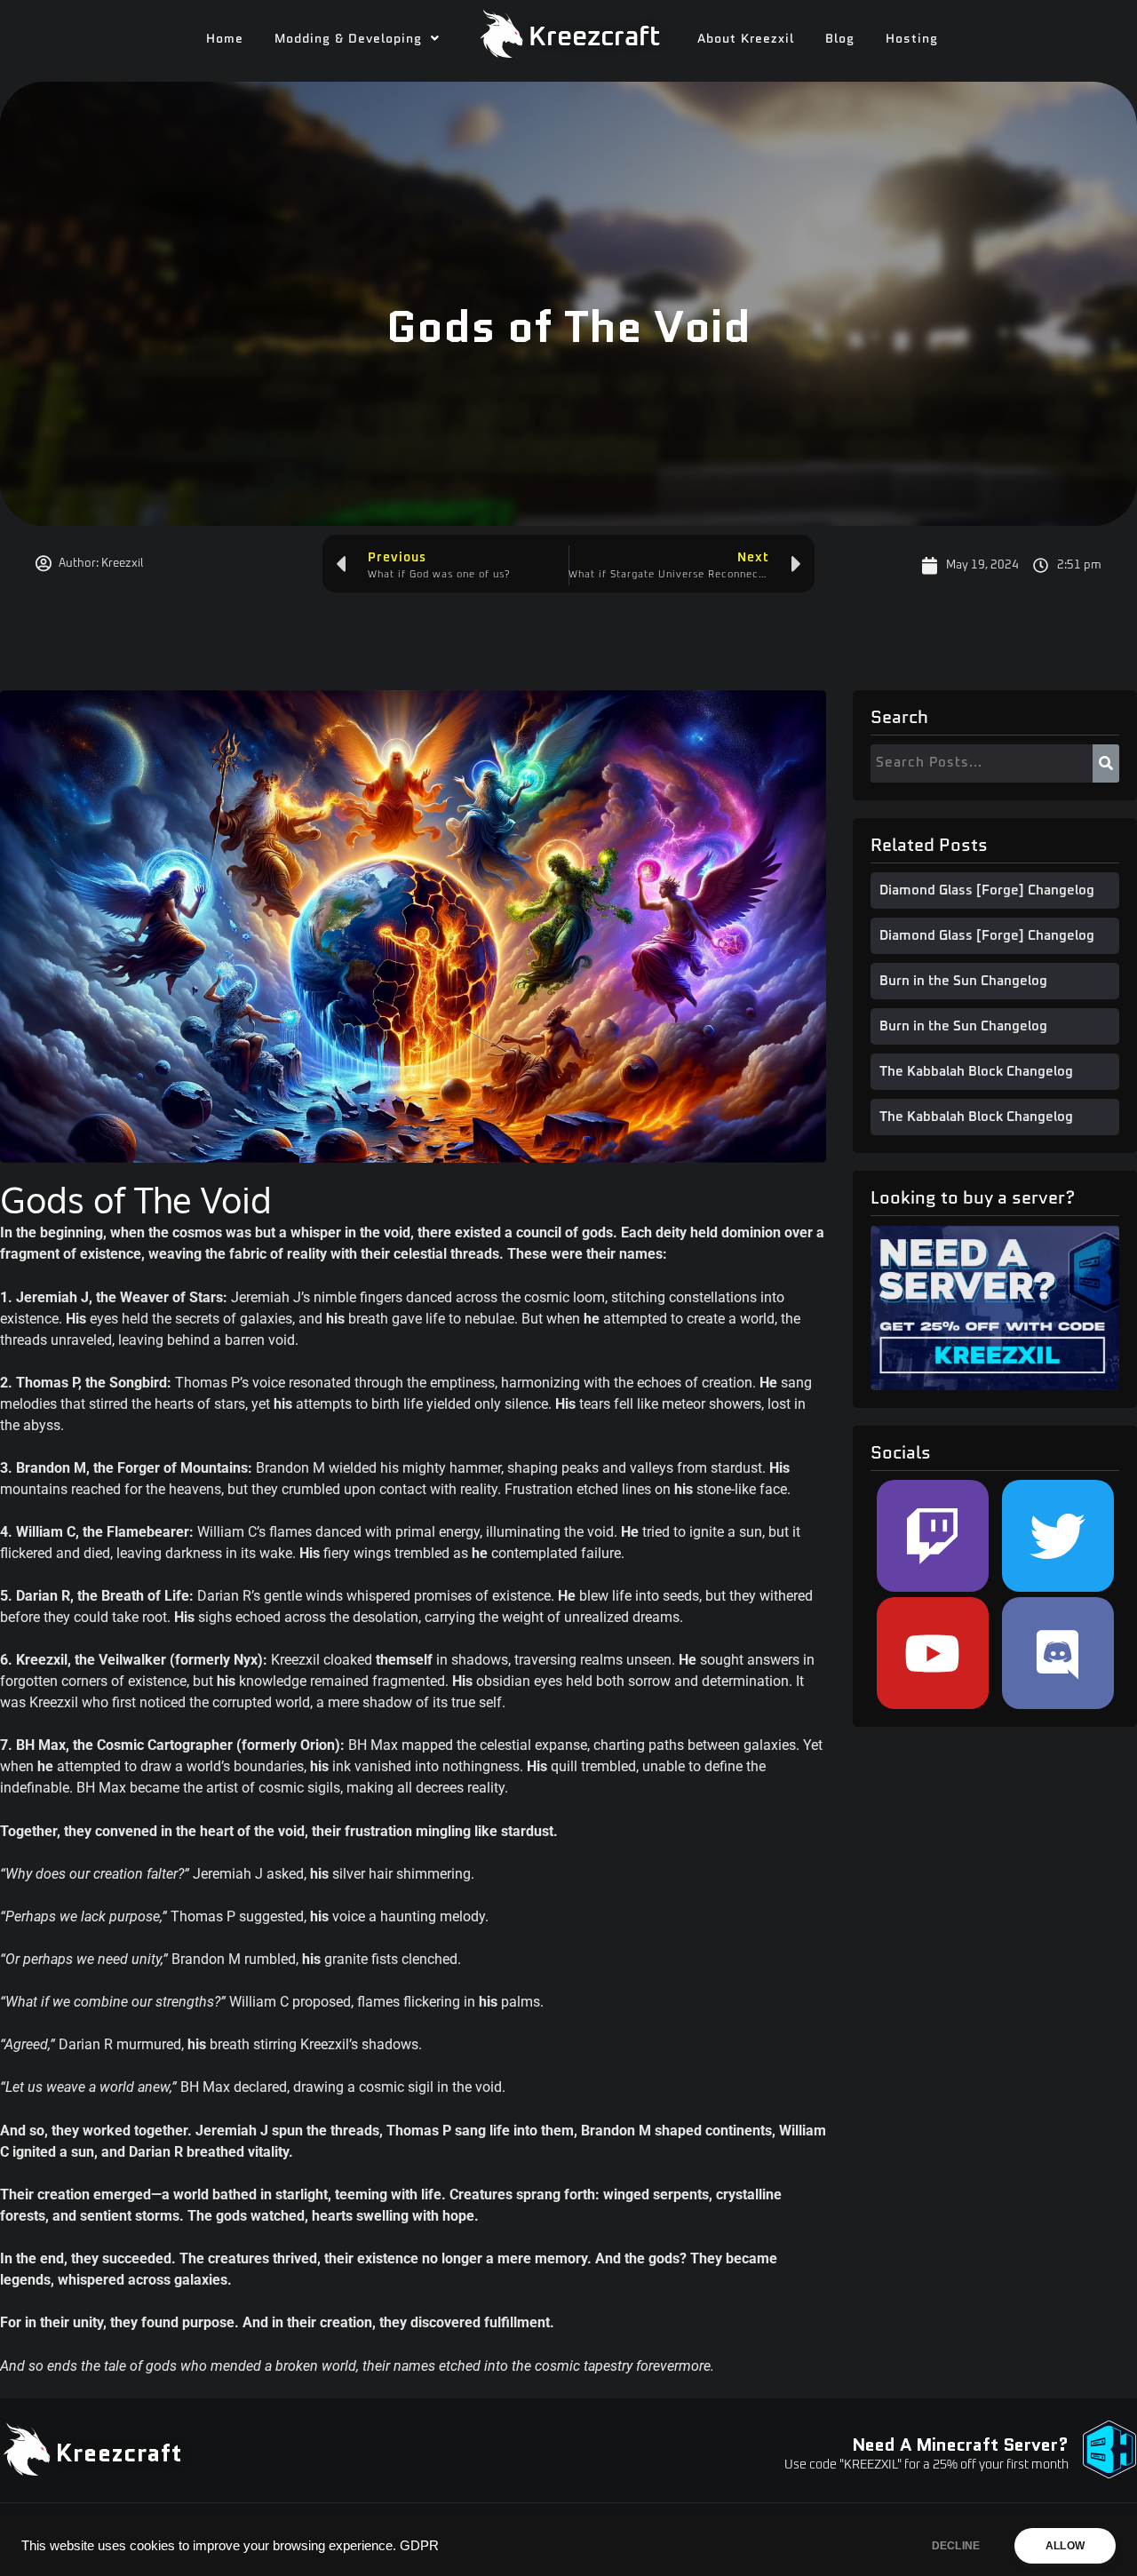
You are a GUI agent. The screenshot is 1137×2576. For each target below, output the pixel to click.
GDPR (419, 2546)
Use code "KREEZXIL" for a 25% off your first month (926, 2465)
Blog (840, 38)
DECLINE (956, 2546)
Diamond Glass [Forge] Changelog (987, 890)
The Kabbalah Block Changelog (976, 1072)
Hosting (912, 38)
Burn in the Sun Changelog (963, 981)
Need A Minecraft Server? (960, 2445)
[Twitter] (1058, 1536)
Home (225, 38)
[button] (357, 38)
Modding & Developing (348, 38)
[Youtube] (933, 1653)
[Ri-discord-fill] (1058, 1653)
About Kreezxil (746, 38)
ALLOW (1065, 2546)
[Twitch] (933, 1536)
